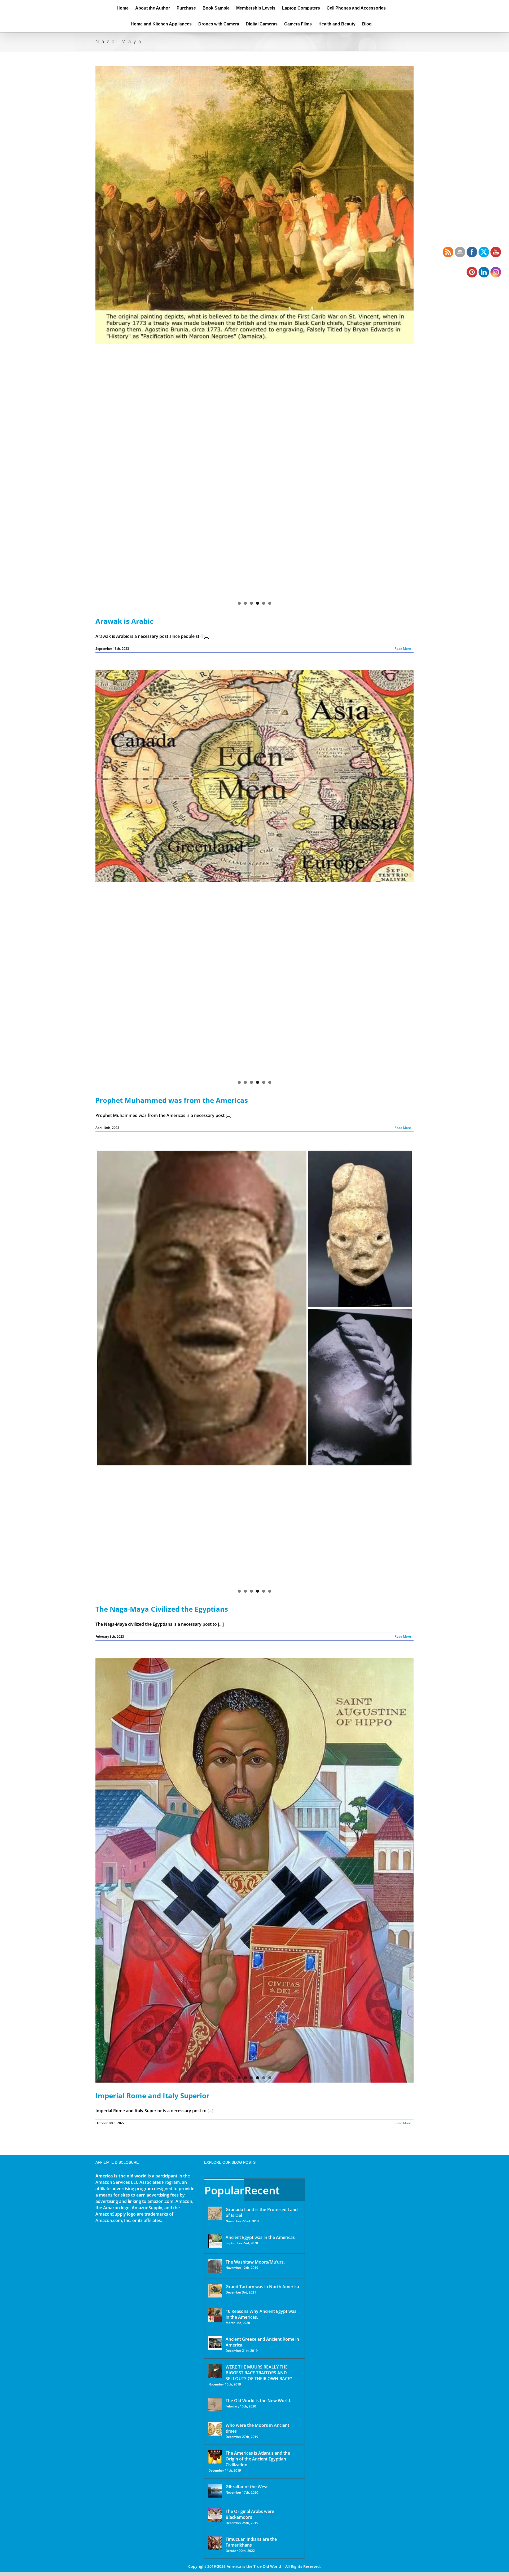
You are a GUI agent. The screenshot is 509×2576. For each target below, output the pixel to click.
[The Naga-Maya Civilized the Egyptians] (254, 1238)
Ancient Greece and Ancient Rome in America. (262, 2342)
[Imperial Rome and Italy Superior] (254, 1870)
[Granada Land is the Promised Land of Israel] (215, 2213)
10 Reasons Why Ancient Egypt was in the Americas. (261, 2314)
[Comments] (292, 2190)
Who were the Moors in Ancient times (257, 2428)
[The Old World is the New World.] (215, 2405)
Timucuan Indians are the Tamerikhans (251, 2542)
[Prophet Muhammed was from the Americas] (254, 879)
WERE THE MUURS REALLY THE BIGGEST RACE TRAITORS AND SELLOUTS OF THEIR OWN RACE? (259, 2373)
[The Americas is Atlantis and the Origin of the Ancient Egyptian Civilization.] (215, 2457)
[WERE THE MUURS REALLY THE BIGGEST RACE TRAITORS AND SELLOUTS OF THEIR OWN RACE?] (215, 2371)
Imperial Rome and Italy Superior (152, 2096)
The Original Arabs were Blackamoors (250, 2514)
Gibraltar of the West (247, 2487)
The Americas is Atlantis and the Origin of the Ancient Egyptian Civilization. (258, 2459)
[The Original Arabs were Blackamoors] (215, 2515)
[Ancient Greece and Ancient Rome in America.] (215, 2343)
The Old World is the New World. (258, 2401)
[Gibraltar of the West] (215, 2491)
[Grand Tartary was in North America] (215, 2291)
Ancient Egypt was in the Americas (260, 2237)
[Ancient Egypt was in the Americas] (215, 2241)
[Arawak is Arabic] (254, 225)
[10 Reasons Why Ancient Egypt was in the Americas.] (215, 2315)
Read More (403, 649)
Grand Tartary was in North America (262, 2287)
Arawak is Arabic (124, 621)
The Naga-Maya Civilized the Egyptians (162, 1609)
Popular (224, 2190)
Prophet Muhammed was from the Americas (172, 1100)
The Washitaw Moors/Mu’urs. (255, 2262)
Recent (262, 2190)
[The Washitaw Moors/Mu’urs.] (215, 2266)
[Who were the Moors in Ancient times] (215, 2429)
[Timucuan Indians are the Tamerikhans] (215, 2543)
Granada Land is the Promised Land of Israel (262, 2212)
